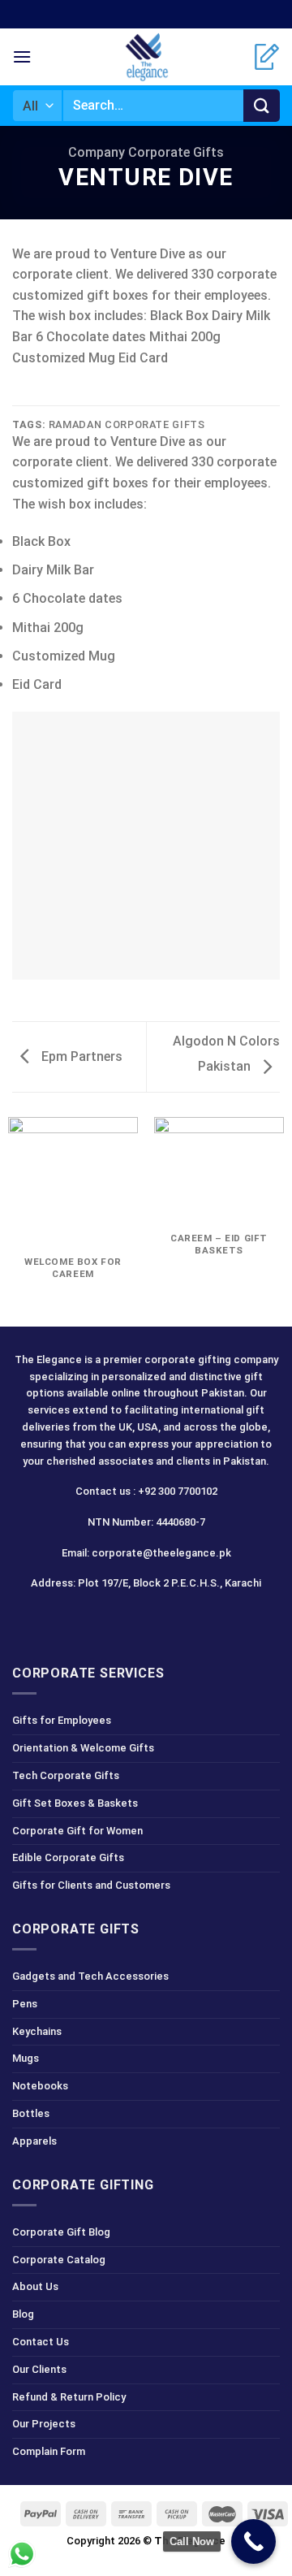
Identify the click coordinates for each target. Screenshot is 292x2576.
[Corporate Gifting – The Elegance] (146, 57)
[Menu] (22, 56)
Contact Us (41, 2342)
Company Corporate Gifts (146, 152)
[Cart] (267, 57)
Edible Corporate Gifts (68, 1857)
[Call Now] (253, 2541)
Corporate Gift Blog (61, 2232)
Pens (25, 2004)
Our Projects (44, 2424)
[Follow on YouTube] (204, 1619)
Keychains (37, 2031)
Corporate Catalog (59, 2260)
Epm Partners (80, 1056)
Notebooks (40, 2086)
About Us (35, 2286)
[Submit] (262, 106)
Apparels (34, 2141)
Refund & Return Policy (69, 2397)
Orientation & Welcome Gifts (83, 1748)
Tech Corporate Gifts (66, 1775)
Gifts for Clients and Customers (91, 1885)
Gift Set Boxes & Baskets (75, 1803)
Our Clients (39, 2369)
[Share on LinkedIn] (22, 406)
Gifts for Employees (62, 1720)
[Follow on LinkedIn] (175, 1619)
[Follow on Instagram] (117, 1619)
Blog (23, 2314)
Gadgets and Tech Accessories (90, 1976)
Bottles (31, 2113)
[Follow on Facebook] (89, 1619)
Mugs (26, 2058)
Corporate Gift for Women (77, 1831)
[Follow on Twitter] (146, 1619)
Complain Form (49, 2451)
